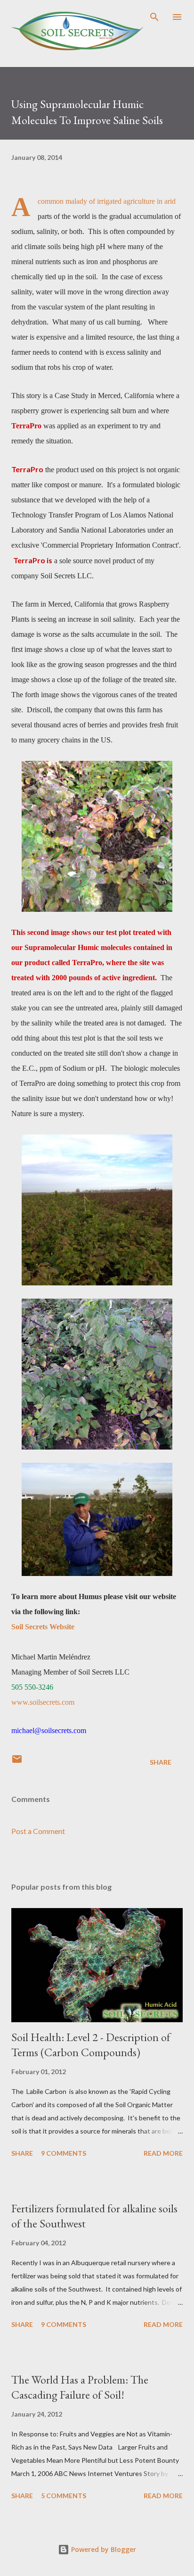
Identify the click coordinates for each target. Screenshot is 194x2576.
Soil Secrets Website (43, 1627)
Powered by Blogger (103, 2549)
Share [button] (161, 1762)
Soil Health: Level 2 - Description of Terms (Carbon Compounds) (91, 2045)
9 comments (64, 2153)
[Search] (154, 17)
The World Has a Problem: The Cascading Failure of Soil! (80, 2387)
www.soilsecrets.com (43, 1702)
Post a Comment (38, 1831)
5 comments (64, 2496)
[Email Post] (17, 1762)
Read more (163, 2153)
